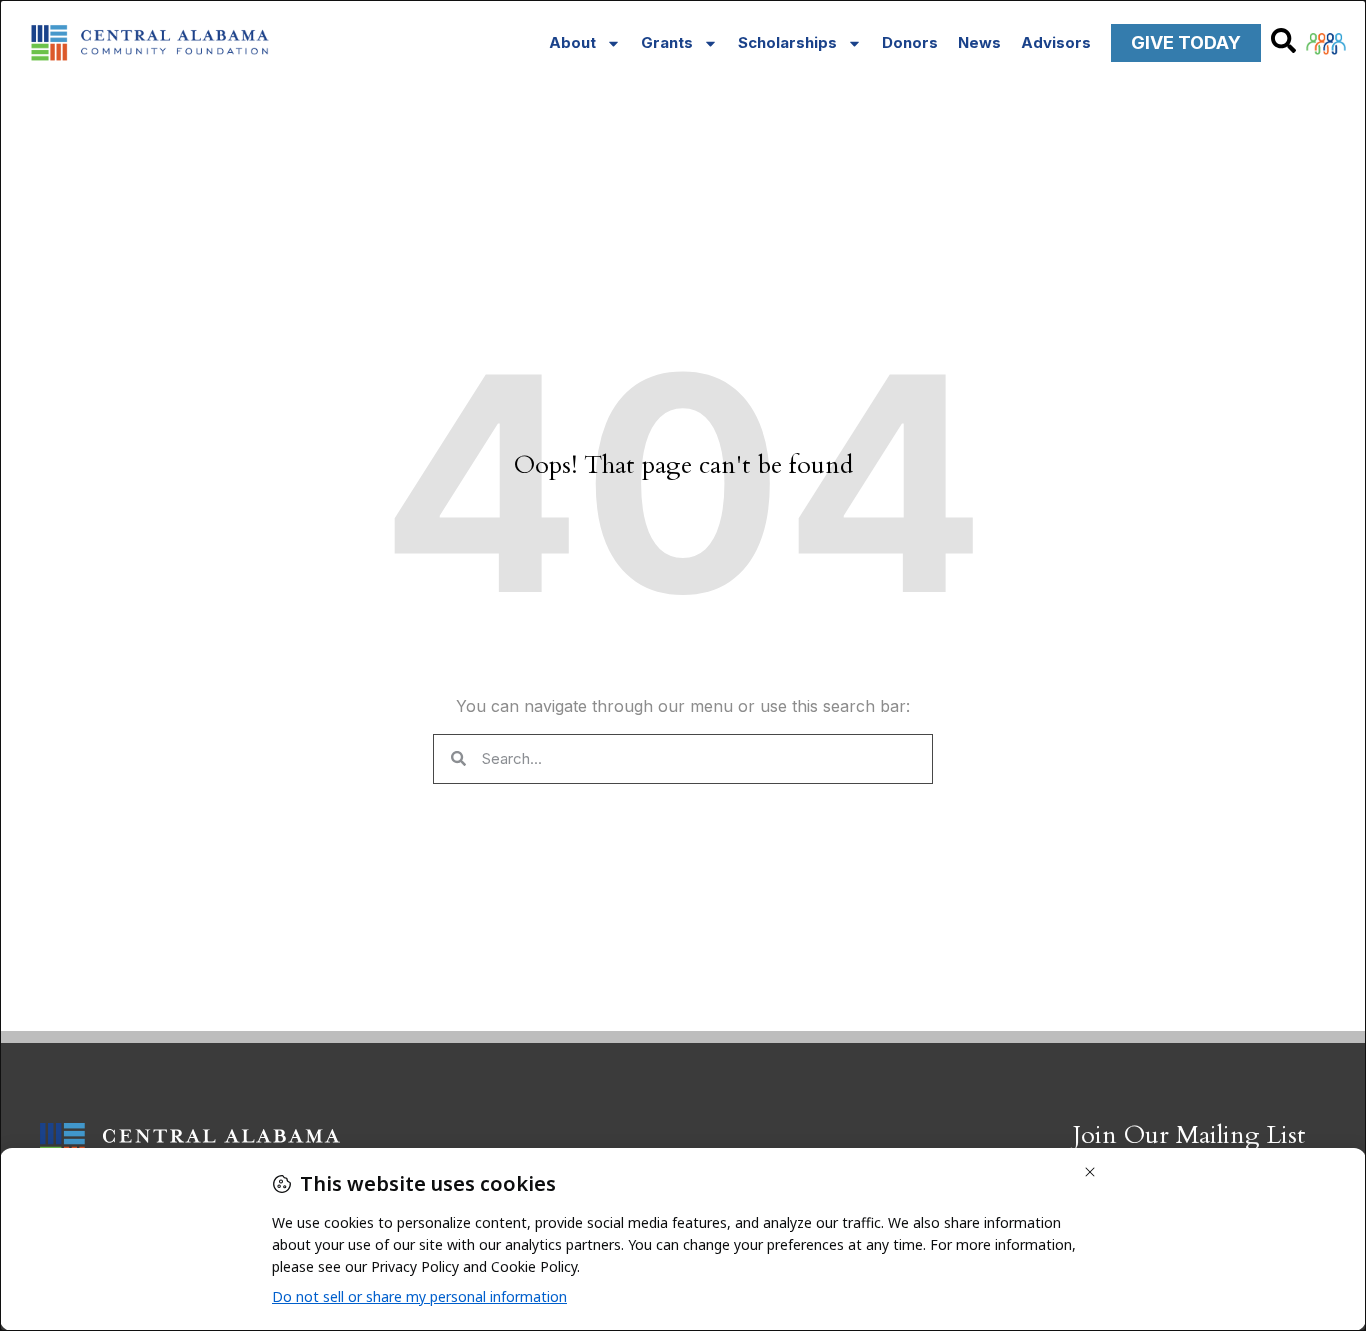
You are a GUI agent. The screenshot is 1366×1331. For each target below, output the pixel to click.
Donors (910, 42)
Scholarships (787, 42)
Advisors (1056, 42)
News (979, 42)
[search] (1283, 40)
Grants (667, 42)
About (572, 42)
